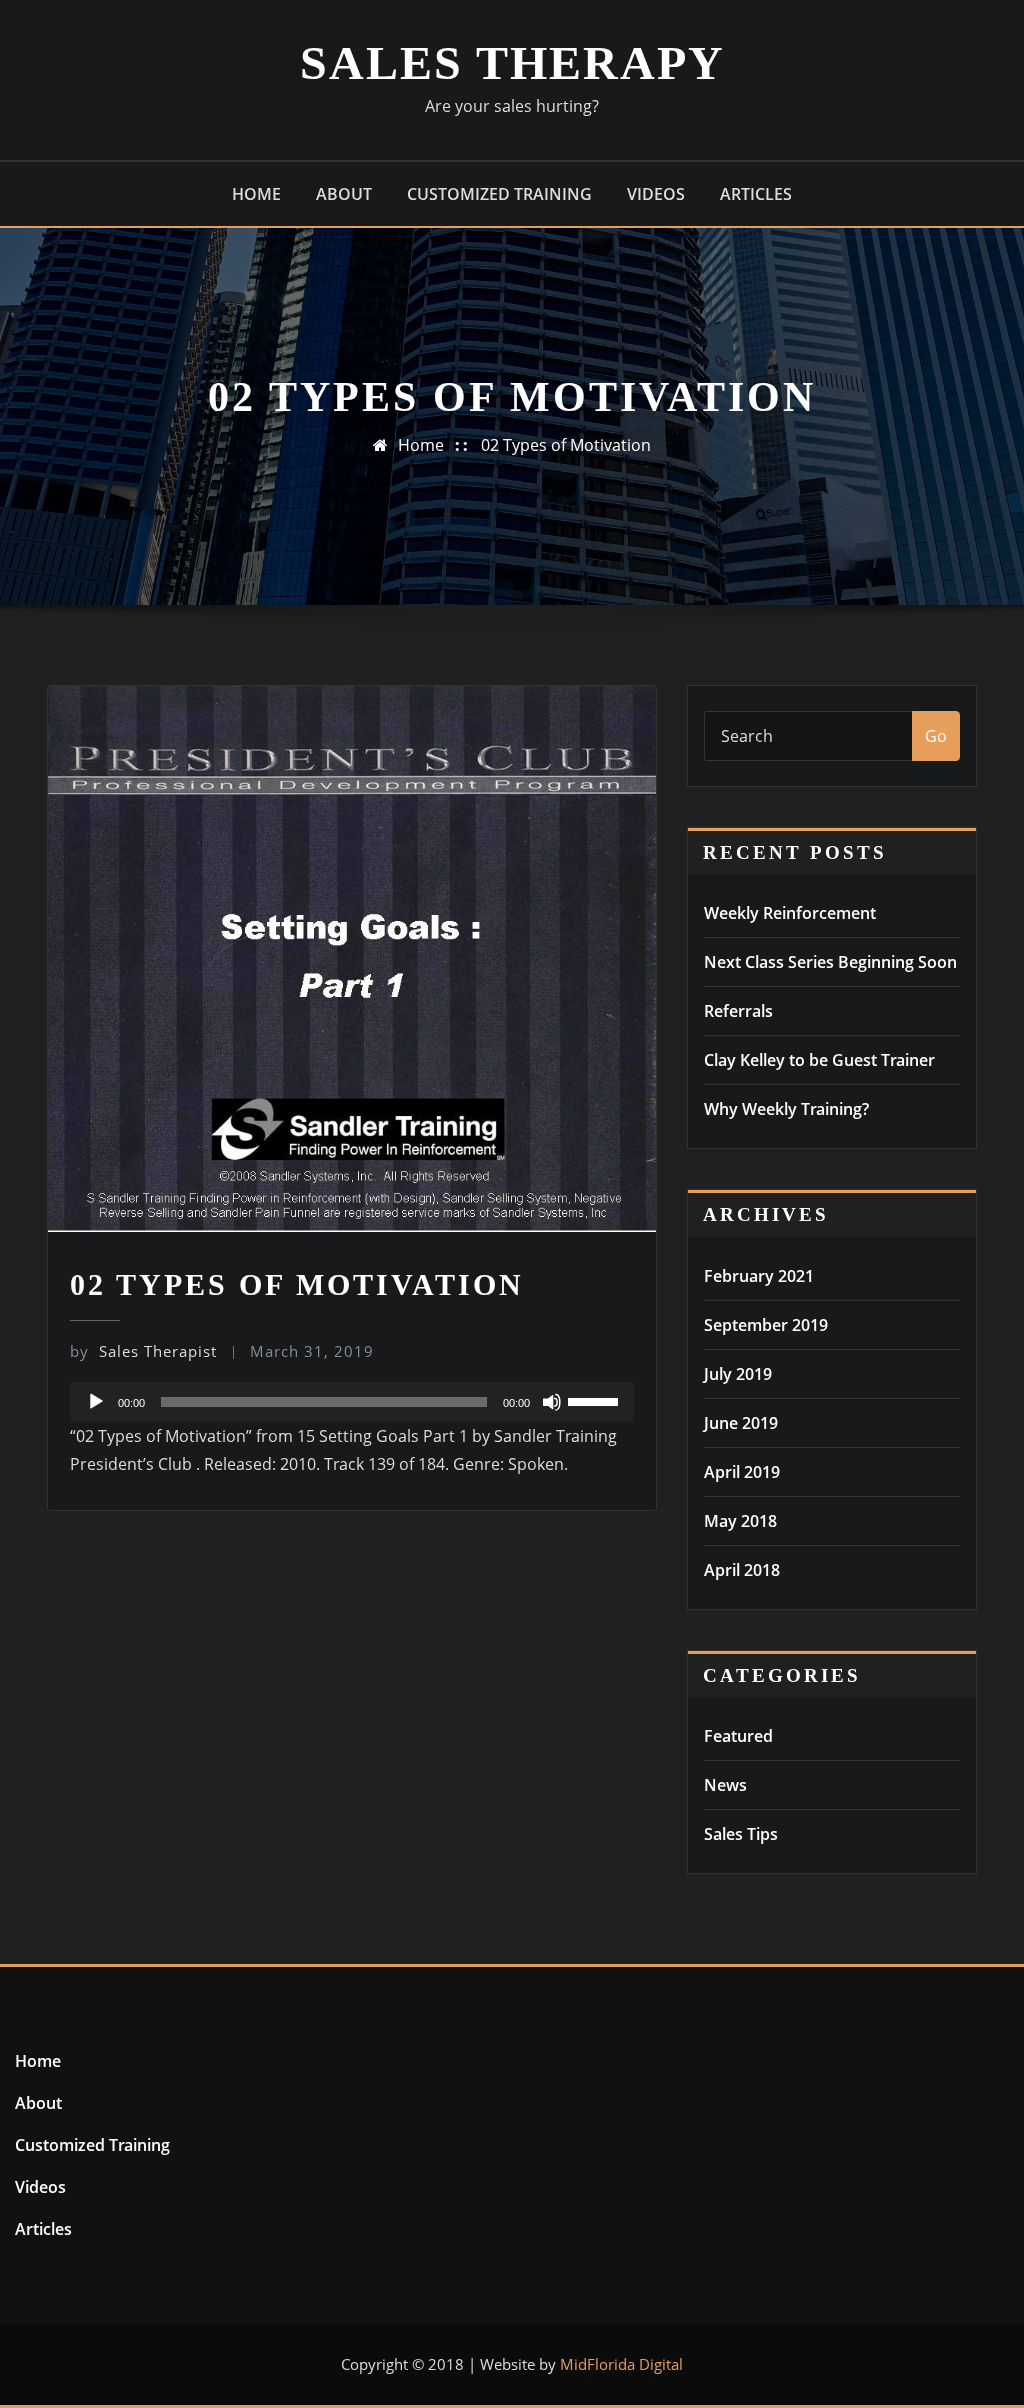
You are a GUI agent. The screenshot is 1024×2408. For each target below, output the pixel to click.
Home (256, 194)
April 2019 (742, 1472)
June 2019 (741, 1423)
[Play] (96, 1402)
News (725, 1785)
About (344, 194)
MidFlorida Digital (621, 2364)
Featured (738, 1736)
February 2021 (759, 1276)
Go (936, 736)
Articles (756, 194)
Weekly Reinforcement (790, 913)
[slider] (596, 1400)
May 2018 (740, 1521)
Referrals (738, 1011)
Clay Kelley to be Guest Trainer (819, 1060)
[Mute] (552, 1402)
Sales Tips (741, 1834)
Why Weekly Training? (786, 1109)
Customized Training (499, 194)
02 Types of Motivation (566, 445)
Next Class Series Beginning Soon (830, 962)
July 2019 (738, 1374)
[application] (352, 1402)
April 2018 (742, 1570)
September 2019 (766, 1325)
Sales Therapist (143, 1351)
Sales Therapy (512, 62)
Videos (656, 194)
